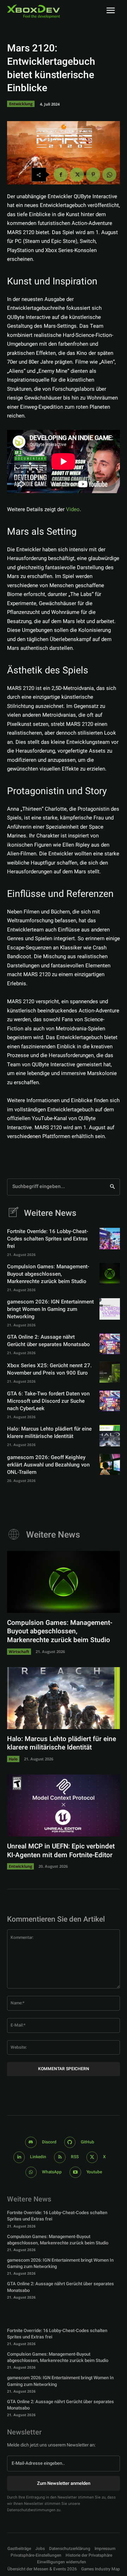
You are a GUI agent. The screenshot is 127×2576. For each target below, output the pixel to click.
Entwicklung (21, 104)
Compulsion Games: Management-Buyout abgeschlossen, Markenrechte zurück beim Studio (48, 1274)
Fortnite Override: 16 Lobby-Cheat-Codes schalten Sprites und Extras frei (48, 1239)
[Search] (112, 1187)
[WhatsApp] (109, 175)
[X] (77, 175)
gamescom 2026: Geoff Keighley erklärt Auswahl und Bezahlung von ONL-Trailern (48, 1465)
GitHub (87, 2142)
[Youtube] (75, 2172)
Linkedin (38, 2157)
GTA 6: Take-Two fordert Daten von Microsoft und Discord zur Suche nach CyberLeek (48, 1401)
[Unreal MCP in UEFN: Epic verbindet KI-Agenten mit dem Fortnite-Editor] (64, 1805)
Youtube (94, 2172)
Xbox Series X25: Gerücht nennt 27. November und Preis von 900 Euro (49, 1369)
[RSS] (60, 2157)
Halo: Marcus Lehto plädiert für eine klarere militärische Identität (49, 1432)
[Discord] (31, 2143)
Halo (13, 1759)
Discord (49, 2142)
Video (73, 509)
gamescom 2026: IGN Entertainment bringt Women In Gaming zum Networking (50, 1309)
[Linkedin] (19, 2157)
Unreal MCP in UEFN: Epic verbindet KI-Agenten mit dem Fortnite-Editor (61, 1851)
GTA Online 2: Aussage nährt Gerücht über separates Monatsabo (49, 1341)
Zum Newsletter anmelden (64, 2483)
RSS (75, 2157)
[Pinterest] (93, 175)
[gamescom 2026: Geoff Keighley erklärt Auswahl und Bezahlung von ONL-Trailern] (110, 1464)
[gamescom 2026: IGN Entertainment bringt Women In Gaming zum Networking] (110, 1309)
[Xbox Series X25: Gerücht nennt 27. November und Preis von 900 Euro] (110, 1372)
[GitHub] (70, 2143)
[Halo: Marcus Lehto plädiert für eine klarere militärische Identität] (110, 1435)
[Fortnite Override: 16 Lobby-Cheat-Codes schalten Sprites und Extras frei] (110, 1238)
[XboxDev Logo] (34, 11)
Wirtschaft (19, 1651)
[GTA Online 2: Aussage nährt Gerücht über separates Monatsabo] (110, 1344)
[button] (36, 2555)
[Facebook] (61, 175)
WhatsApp (52, 2172)
